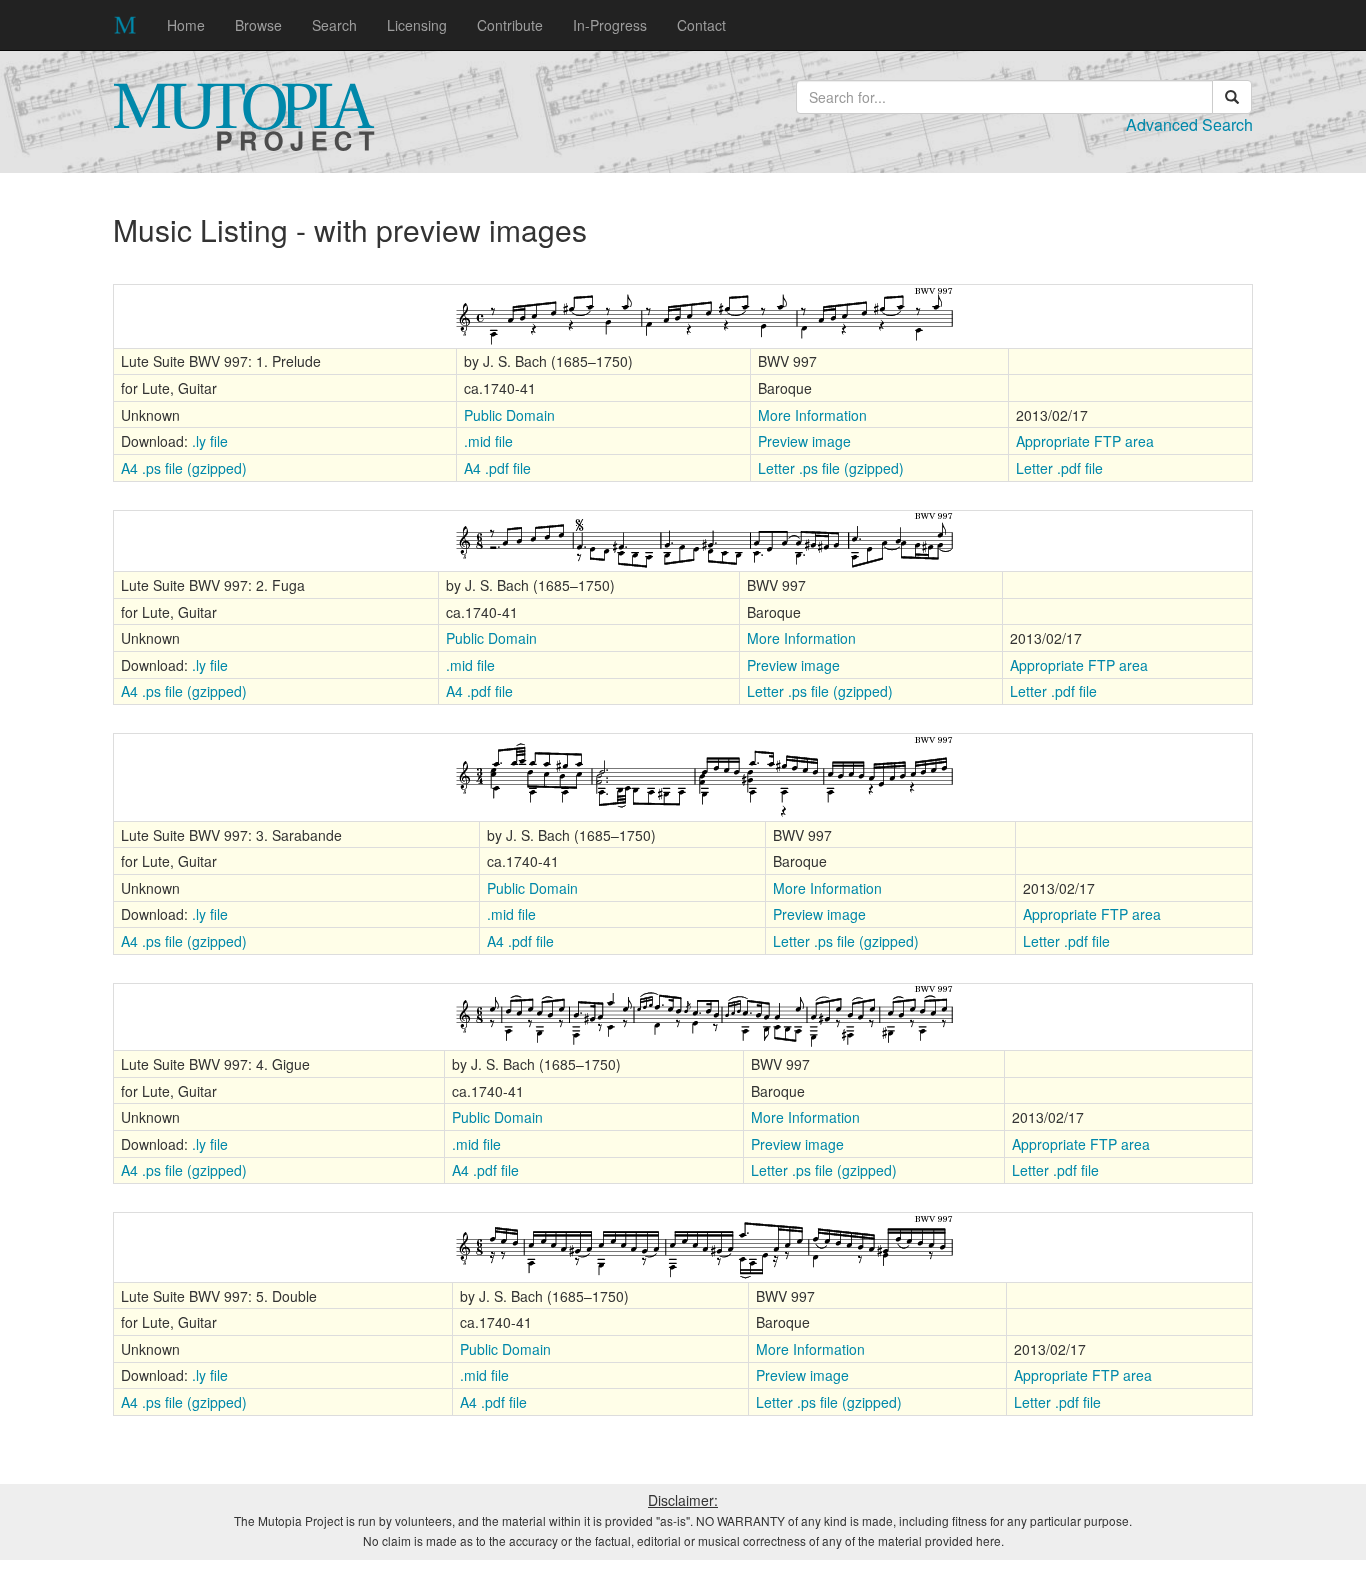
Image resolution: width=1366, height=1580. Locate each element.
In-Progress (610, 25)
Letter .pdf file (1059, 468)
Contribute (510, 25)
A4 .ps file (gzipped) (184, 468)
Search (334, 25)
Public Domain (509, 415)
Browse (258, 25)
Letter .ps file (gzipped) (831, 468)
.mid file (488, 441)
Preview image (804, 441)
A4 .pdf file (497, 468)
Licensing (417, 25)
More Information (812, 415)
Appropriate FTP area (1085, 441)
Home (186, 25)
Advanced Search (1189, 124)
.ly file (210, 441)
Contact (701, 25)
